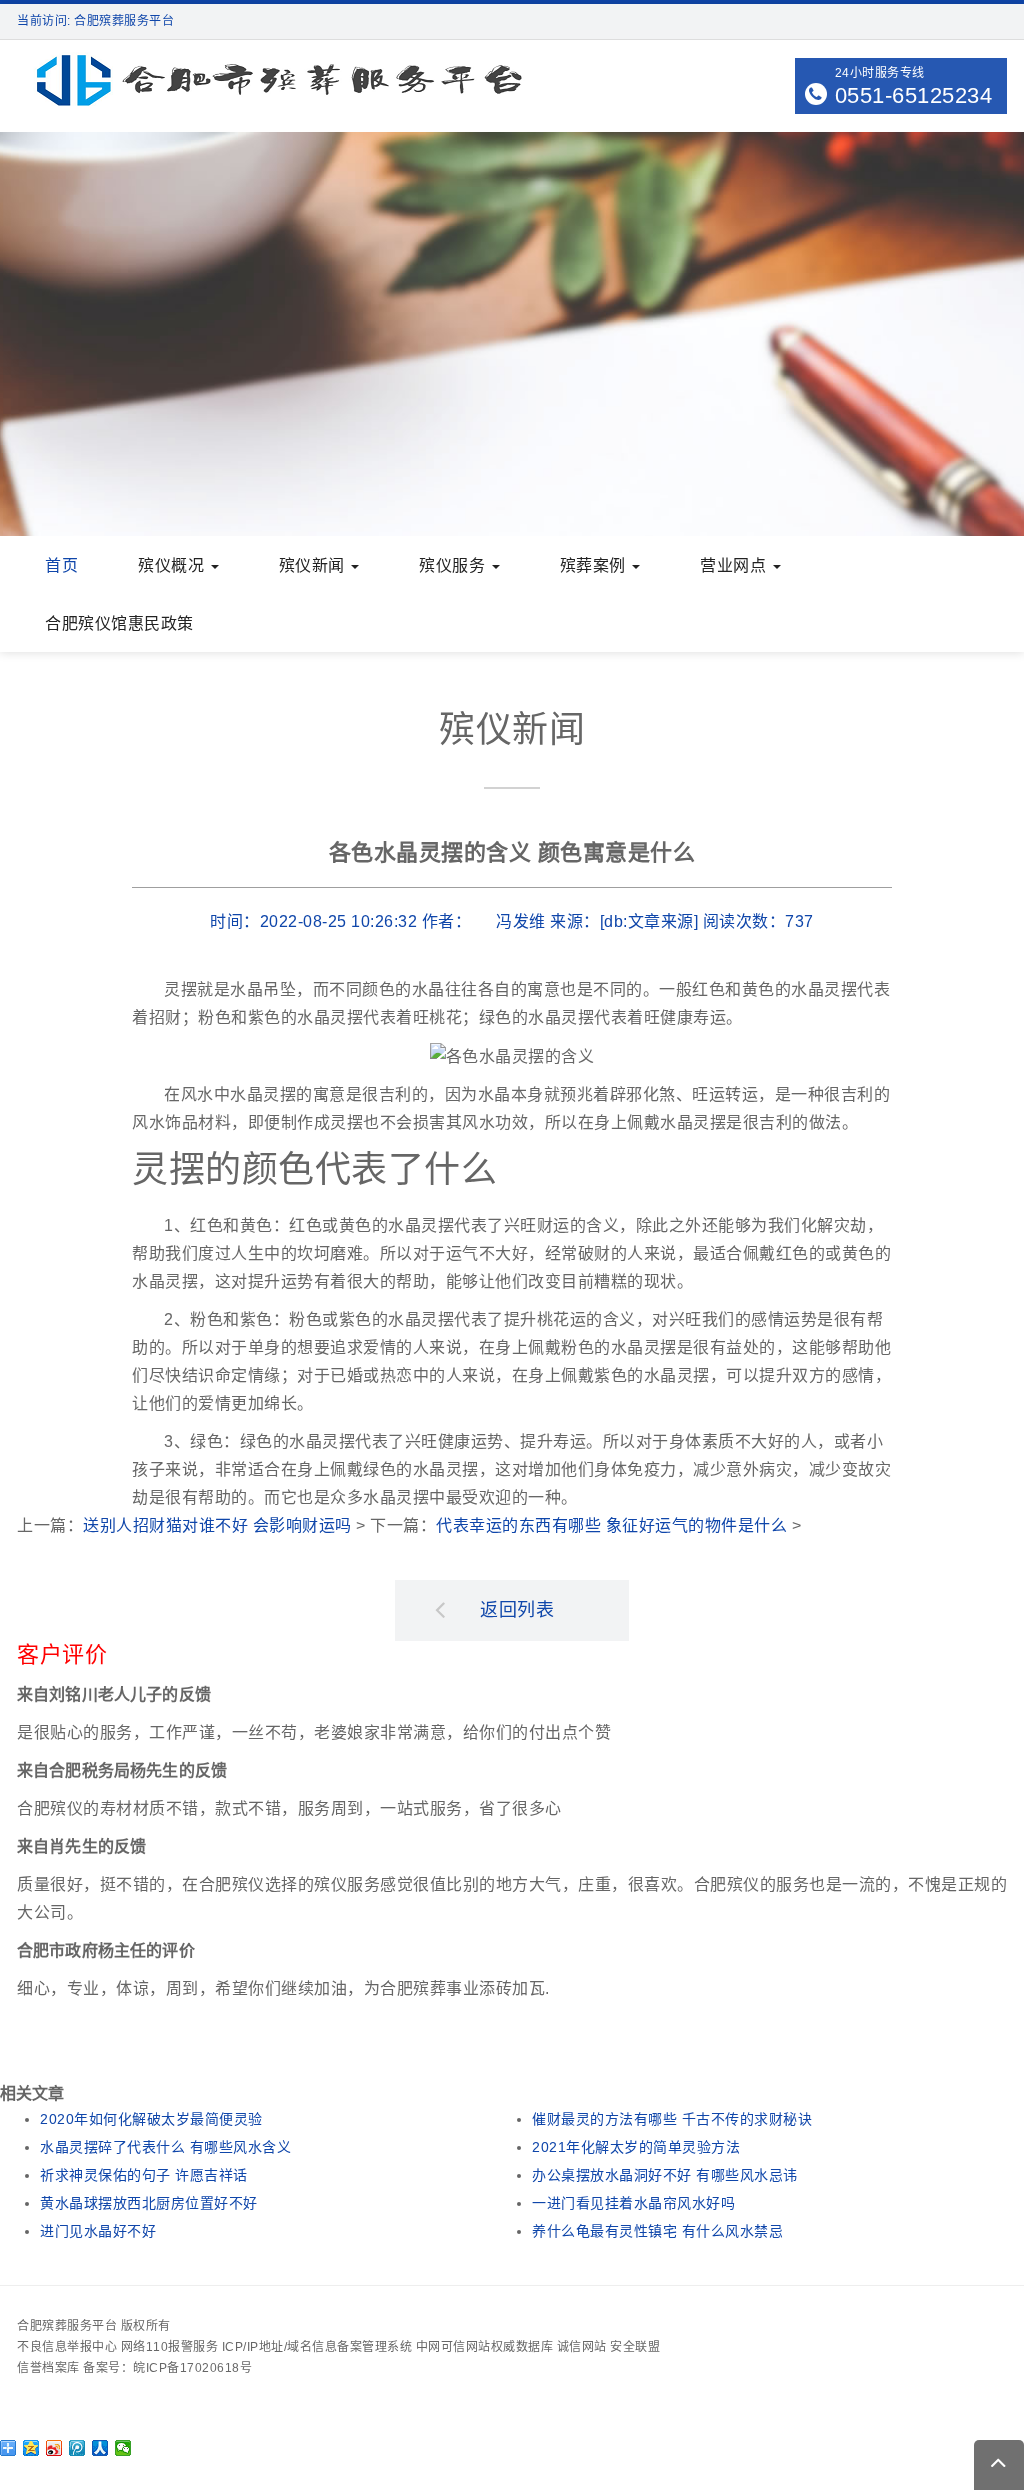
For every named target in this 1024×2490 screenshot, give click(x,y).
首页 (61, 565)
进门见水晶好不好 (98, 2231)
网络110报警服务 (170, 2347)
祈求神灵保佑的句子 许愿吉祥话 (144, 2175)
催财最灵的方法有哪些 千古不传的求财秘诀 (672, 2119)
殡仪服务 (454, 565)
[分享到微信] (123, 2448)
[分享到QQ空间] (31, 2448)
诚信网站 (582, 2347)
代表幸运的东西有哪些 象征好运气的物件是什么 (611, 1525)
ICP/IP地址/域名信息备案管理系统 (317, 2347)
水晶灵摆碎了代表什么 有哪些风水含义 (165, 2147)
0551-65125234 (914, 95)
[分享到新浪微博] (54, 2448)
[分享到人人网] (100, 2448)
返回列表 (517, 1610)
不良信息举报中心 (67, 2347)
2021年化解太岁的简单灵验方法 (636, 2147)
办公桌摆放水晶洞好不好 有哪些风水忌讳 (665, 2175)
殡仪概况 (173, 565)
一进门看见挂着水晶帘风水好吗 (633, 2203)
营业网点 (735, 565)
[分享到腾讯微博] (77, 2448)
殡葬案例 (595, 565)
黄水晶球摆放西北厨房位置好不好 (149, 2203)
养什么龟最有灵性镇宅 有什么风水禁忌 (657, 2231)
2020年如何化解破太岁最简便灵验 (151, 2119)
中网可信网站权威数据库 (485, 2347)
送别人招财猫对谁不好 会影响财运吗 (217, 1525)
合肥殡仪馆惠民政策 (119, 623)
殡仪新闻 (314, 565)
